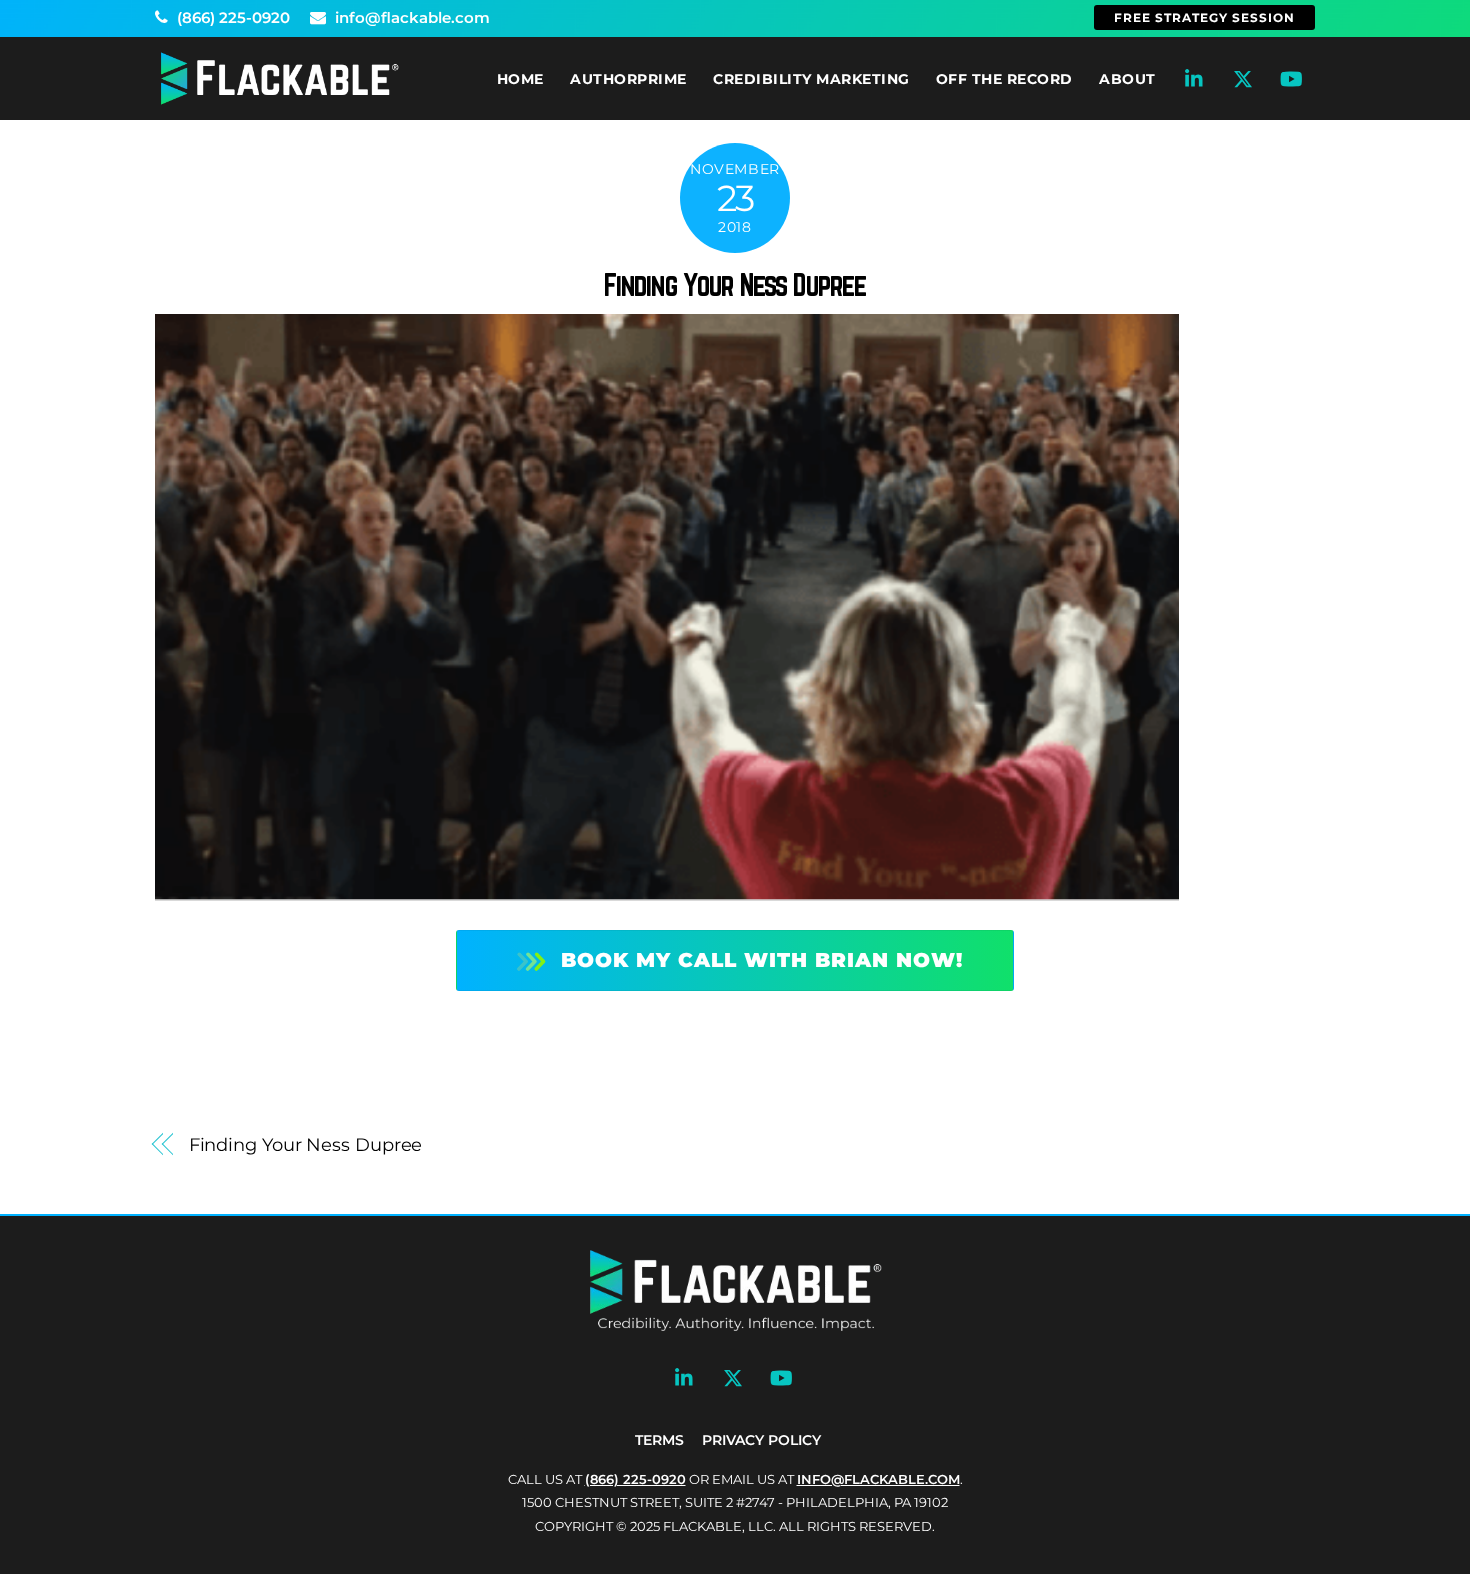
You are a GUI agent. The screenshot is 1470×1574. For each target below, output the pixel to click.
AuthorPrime (628, 79)
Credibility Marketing (811, 79)
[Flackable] (280, 100)
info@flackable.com (410, 17)
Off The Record (1004, 79)
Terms (659, 1440)
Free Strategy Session (1204, 17)
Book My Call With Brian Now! (762, 960)
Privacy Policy (761, 1440)
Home (520, 79)
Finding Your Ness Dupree (735, 285)
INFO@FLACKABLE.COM (878, 1479)
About (1127, 79)
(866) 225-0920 (231, 17)
